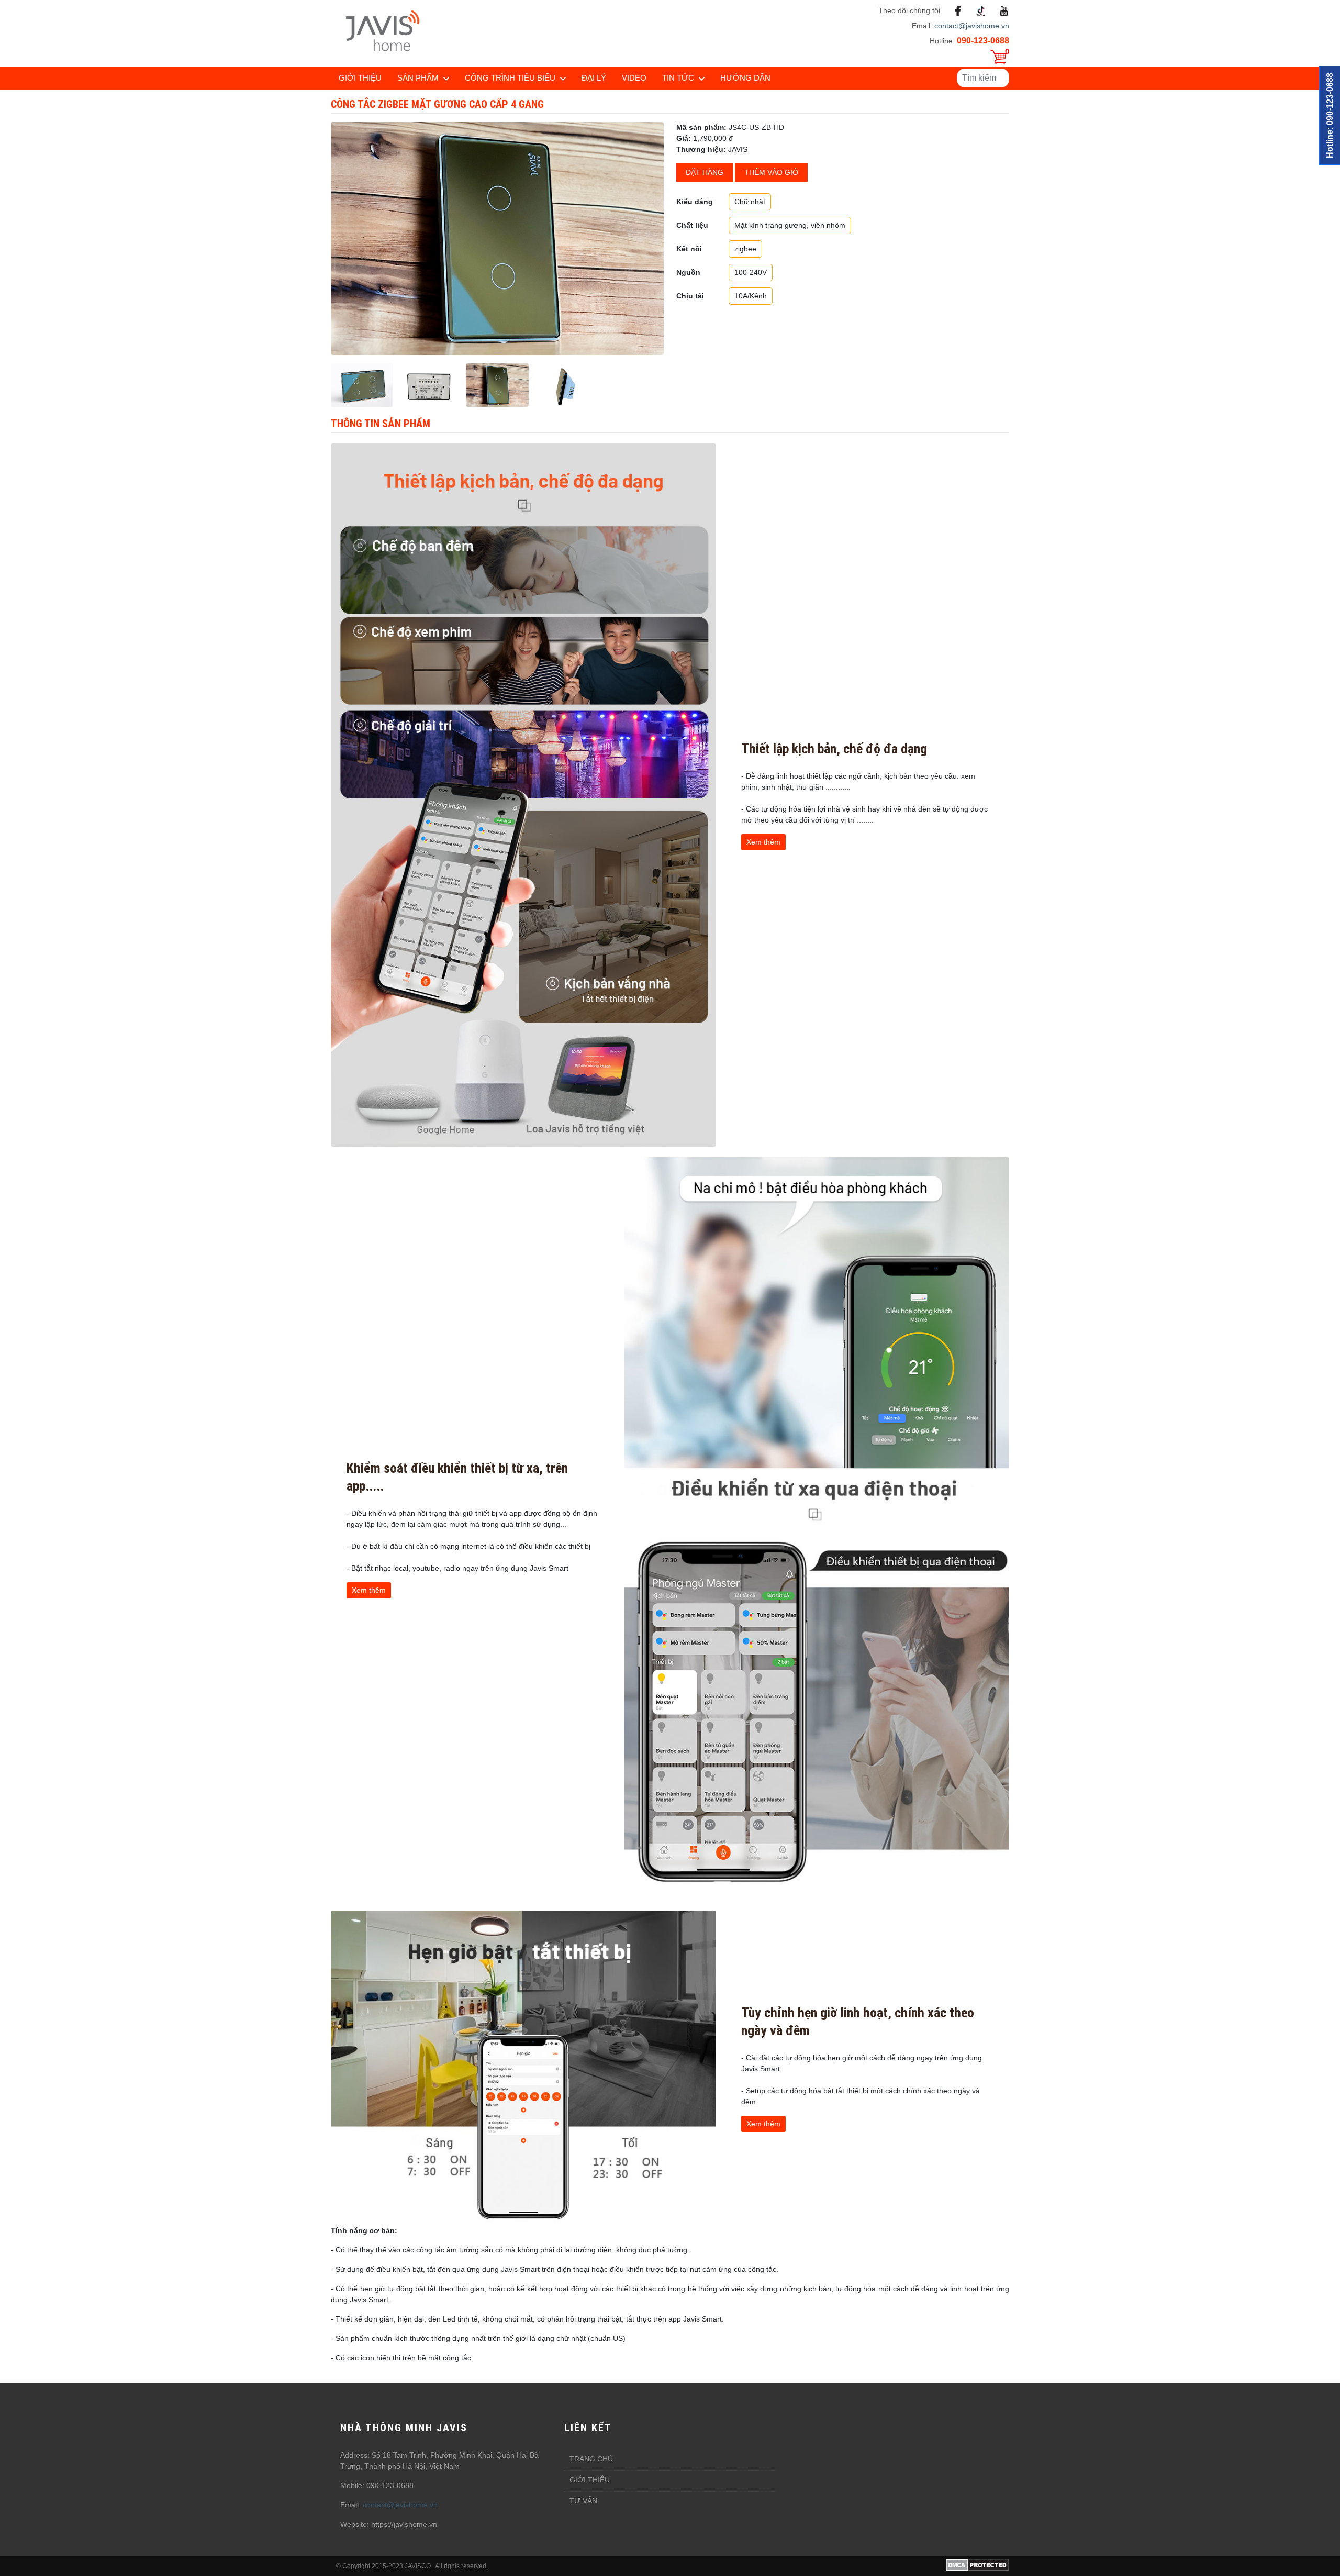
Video (634, 78)
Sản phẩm (418, 78)
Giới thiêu (590, 2480)
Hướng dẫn (745, 78)
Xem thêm (763, 842)
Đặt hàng (705, 172)
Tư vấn (583, 2501)
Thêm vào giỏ (771, 172)
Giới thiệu (360, 78)
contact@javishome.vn (972, 26)
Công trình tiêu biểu (510, 78)
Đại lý (594, 78)
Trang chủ (591, 2459)
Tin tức (678, 78)
